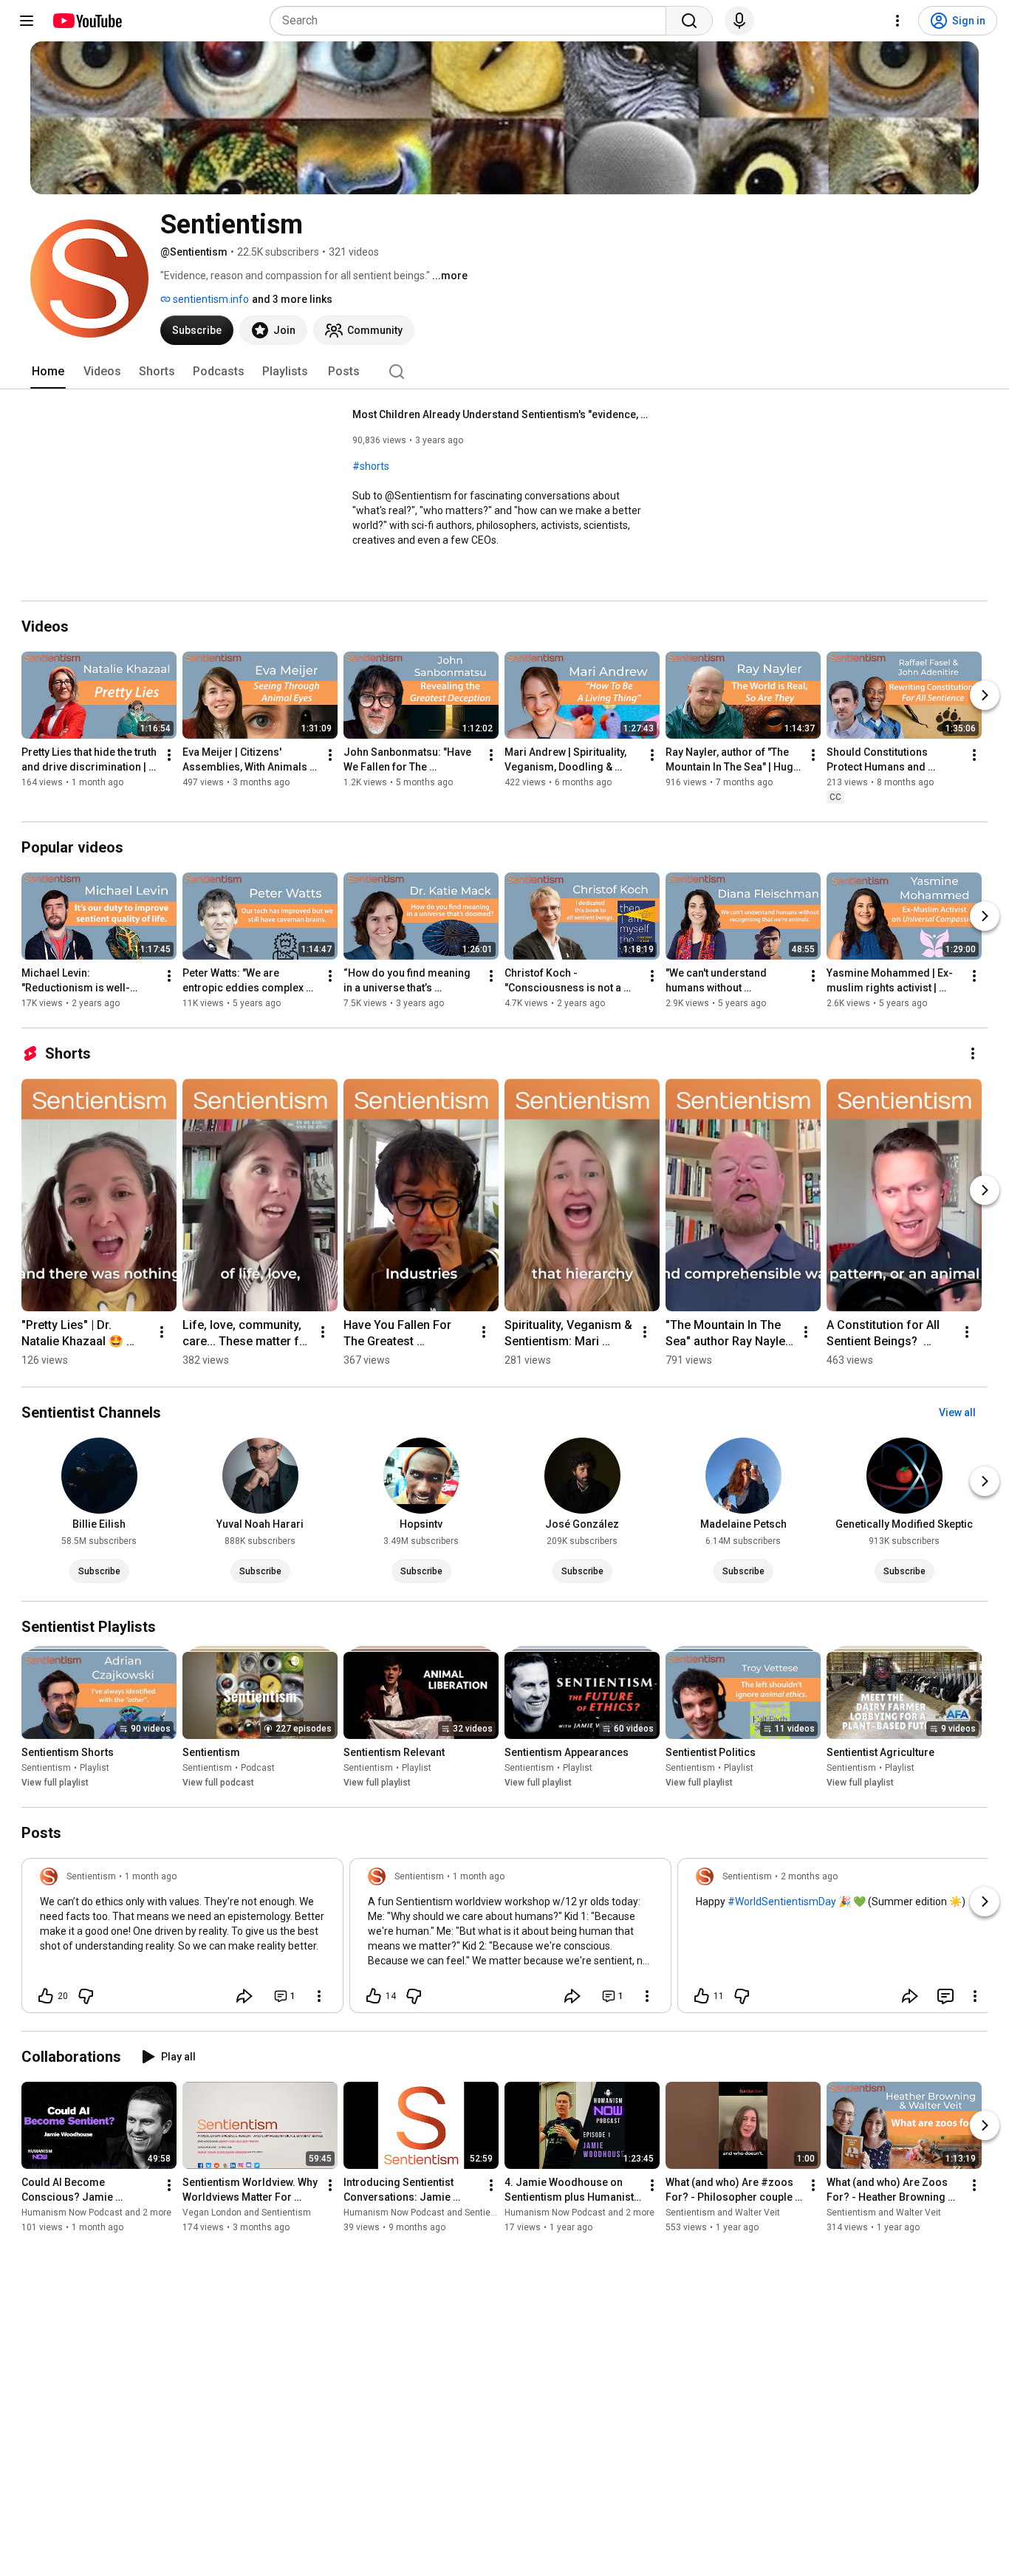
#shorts (371, 466)
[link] (182, 1940)
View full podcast (218, 1783)
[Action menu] (319, 1996)
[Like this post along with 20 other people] (46, 1996)
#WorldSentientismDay (782, 1902)
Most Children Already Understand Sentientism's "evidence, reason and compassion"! (500, 414)
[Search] (689, 21)
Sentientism (46, 1768)
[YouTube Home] (87, 21)
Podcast (258, 1768)
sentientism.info (210, 299)
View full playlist (55, 1783)
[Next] (985, 695)
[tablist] (504, 372)
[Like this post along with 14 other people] (374, 1996)
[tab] (48, 372)
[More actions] (169, 755)
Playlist (95, 1768)
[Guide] (27, 21)
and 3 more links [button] (292, 299)
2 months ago (809, 1876)
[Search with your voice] (739, 21)
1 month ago (151, 1876)
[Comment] (945, 1996)
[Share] (244, 1996)
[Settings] (897, 21)
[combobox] (472, 21)
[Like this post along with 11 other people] (702, 1996)
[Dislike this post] (86, 1996)
